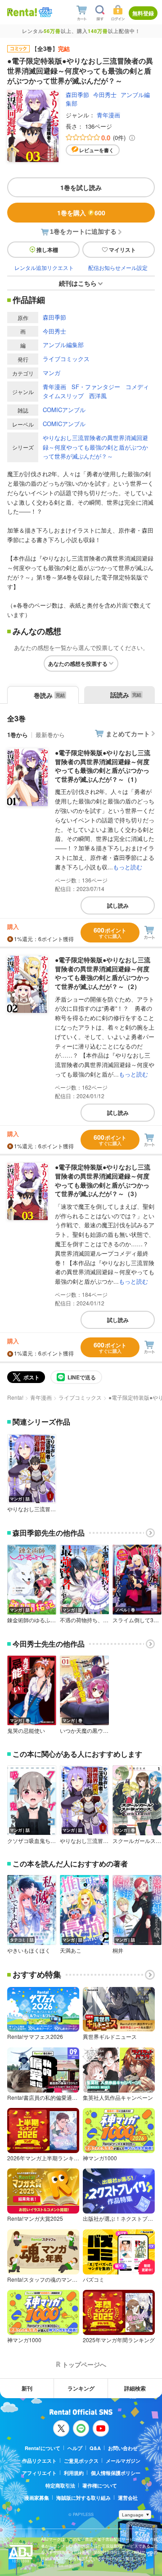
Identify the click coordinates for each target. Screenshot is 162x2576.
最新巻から (50, 735)
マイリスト (122, 250)
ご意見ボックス (81, 2461)
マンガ (52, 373)
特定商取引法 (60, 2485)
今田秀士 (105, 95)
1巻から (18, 735)
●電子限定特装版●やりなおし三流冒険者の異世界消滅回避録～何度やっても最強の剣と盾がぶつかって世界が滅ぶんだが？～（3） (103, 1180)
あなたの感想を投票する (78, 664)
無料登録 (143, 13)
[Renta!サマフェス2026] (45, 12)
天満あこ (71, 1950)
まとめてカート (128, 733)
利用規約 (74, 2473)
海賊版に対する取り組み (83, 2498)
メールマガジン (123, 2461)
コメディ (137, 387)
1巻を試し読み (81, 187)
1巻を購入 (81, 213)
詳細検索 (135, 2388)
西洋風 (98, 396)
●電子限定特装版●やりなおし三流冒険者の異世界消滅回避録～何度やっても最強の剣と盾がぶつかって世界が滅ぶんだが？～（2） (103, 973)
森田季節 (77, 95)
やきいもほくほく (29, 1950)
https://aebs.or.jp (57, 2565)
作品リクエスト (39, 2461)
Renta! (15, 1397)
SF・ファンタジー (96, 387)
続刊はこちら (78, 283)
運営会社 (128, 2498)
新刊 (27, 2388)
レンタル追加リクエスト (44, 267)
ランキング (81, 2388)
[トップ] (22, 12)
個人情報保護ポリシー (116, 2473)
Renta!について (43, 2448)
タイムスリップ (63, 396)
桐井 (118, 1950)
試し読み (118, 905)
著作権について (100, 2485)
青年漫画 (108, 115)
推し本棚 (47, 250)
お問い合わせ (123, 2448)
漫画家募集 (37, 2498)
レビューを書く (97, 150)
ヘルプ (75, 2448)
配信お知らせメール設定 (118, 267)
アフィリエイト (39, 2473)
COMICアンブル (64, 410)
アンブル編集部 (63, 345)
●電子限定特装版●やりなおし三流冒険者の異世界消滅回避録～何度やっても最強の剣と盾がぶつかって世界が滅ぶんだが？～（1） (103, 766)
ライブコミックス (66, 359)
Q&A (95, 2448)
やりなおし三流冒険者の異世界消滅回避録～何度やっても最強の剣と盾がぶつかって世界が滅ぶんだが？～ (95, 447)
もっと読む (128, 867)
